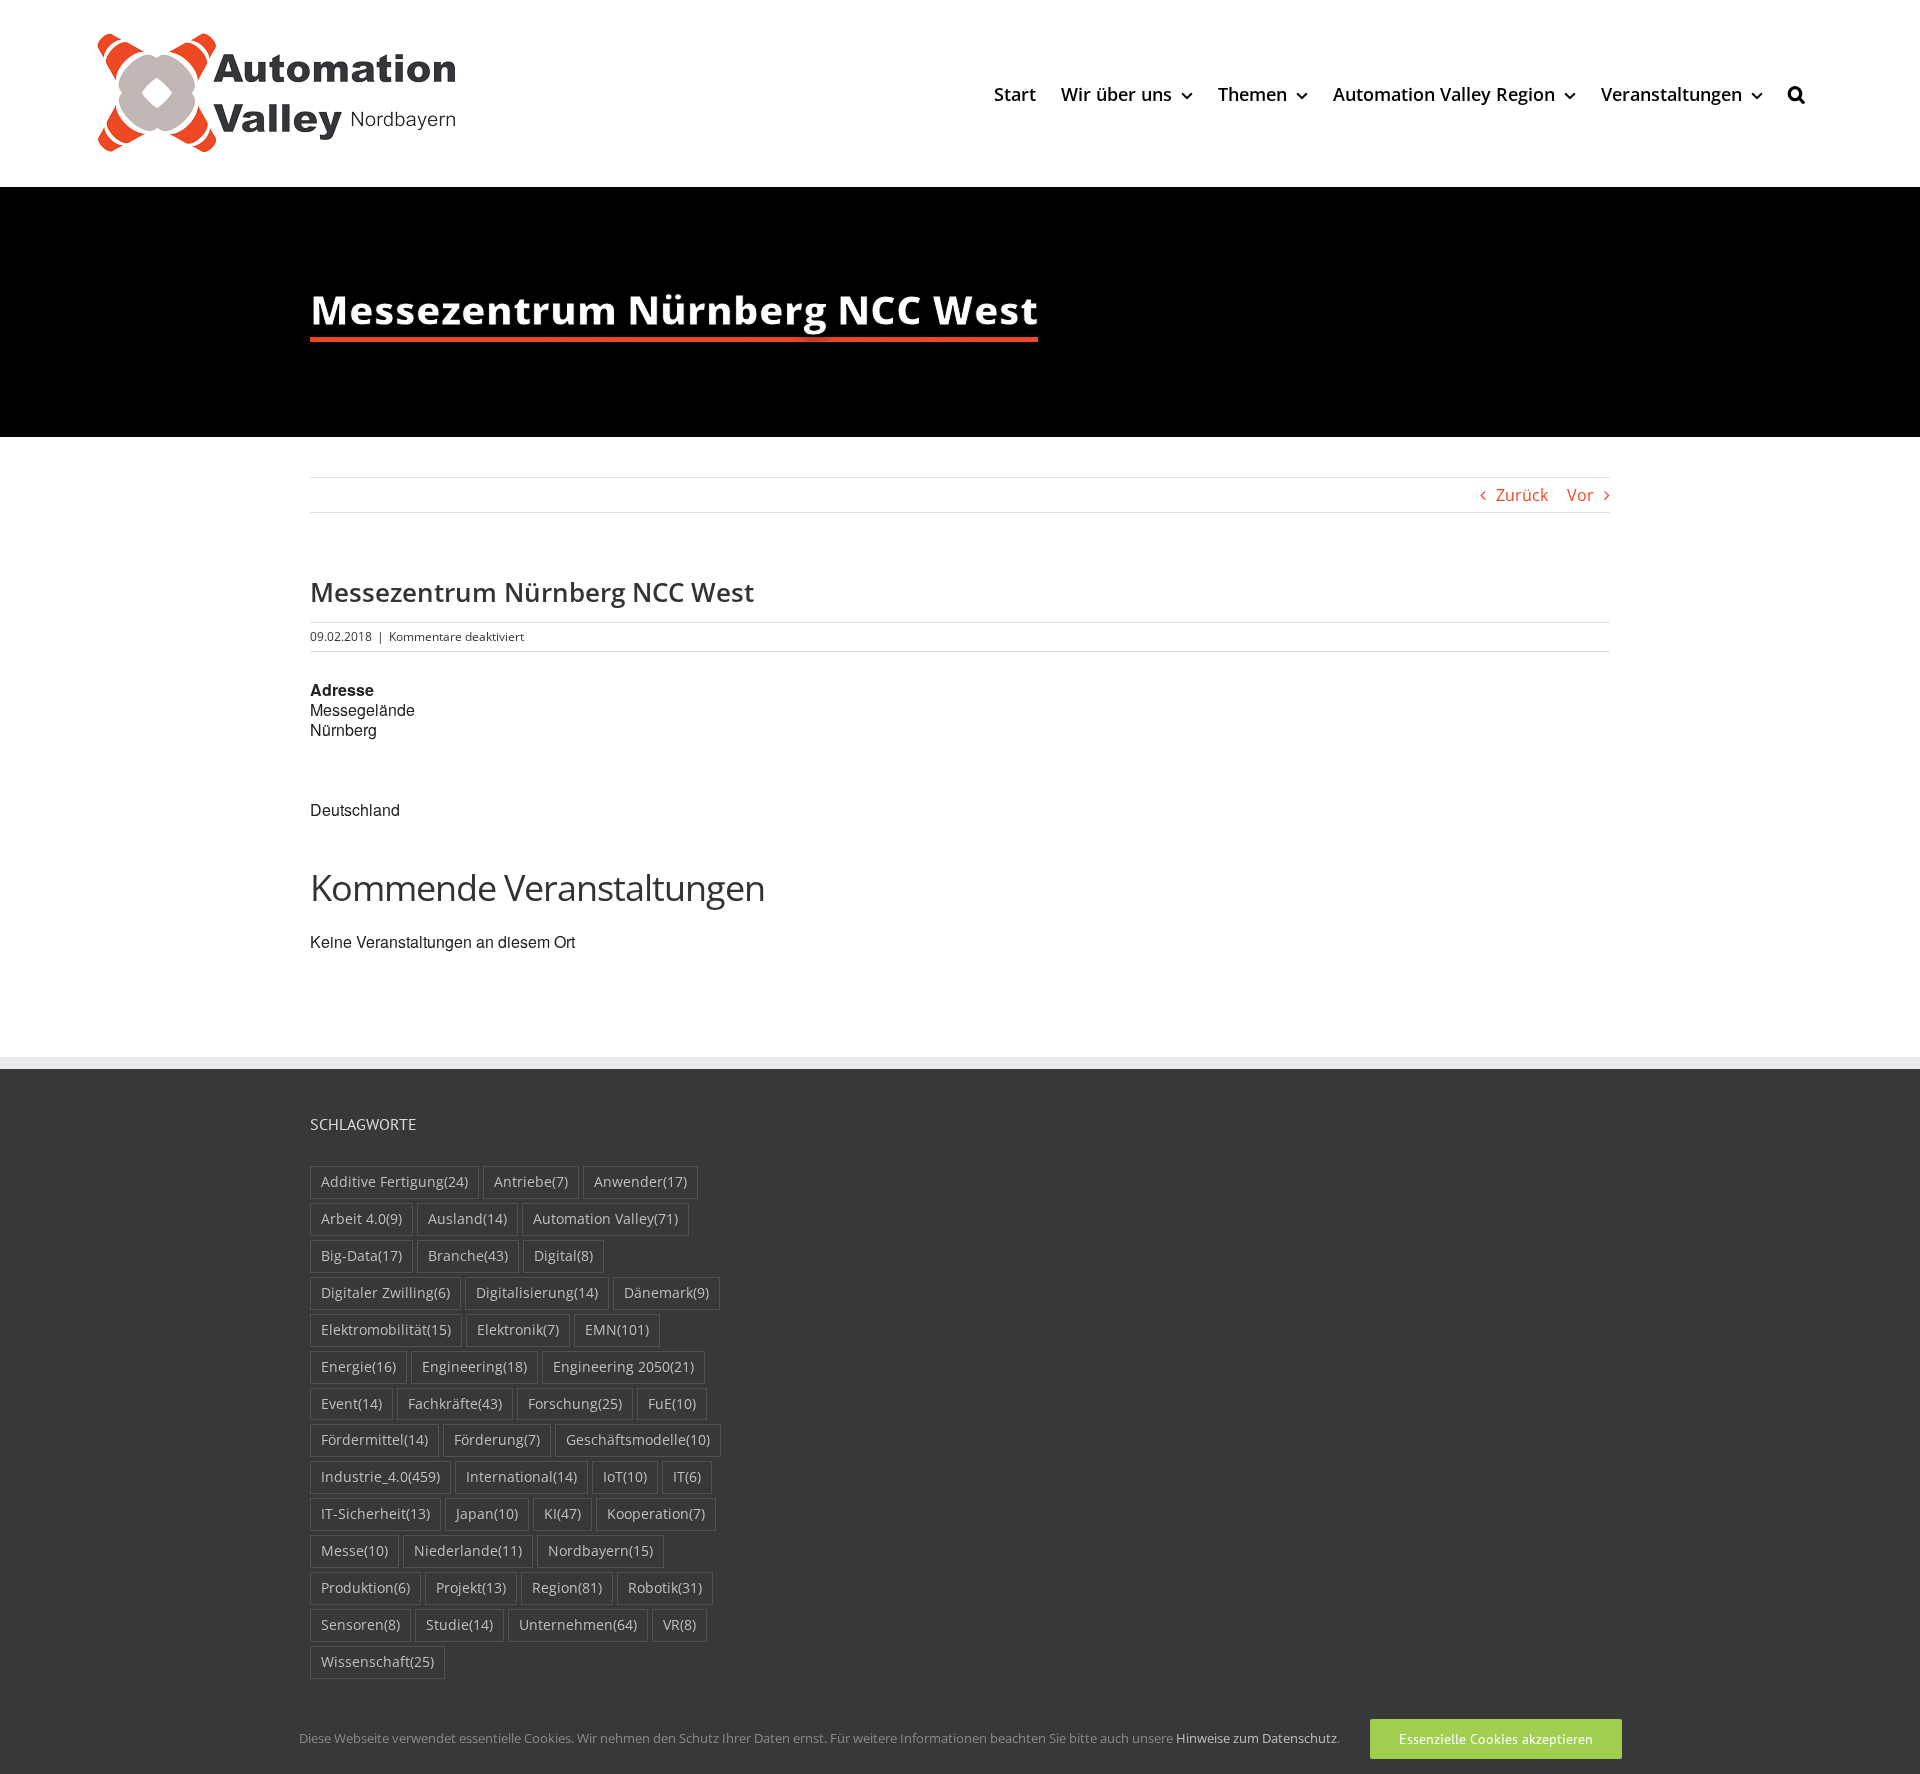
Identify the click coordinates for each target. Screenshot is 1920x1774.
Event (351, 1403)
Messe (354, 1550)
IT (687, 1476)
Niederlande (468, 1550)
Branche (468, 1255)
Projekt (471, 1587)
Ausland (467, 1218)
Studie (459, 1624)
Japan (487, 1513)
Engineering (474, 1366)
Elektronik (518, 1329)
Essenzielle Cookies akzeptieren (1496, 1739)
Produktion (365, 1587)
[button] (1796, 93)
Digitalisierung (537, 1292)
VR (679, 1624)
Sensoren (360, 1624)
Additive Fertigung (394, 1181)
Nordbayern (600, 1550)
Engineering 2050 (623, 1366)
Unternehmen (578, 1624)
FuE (672, 1403)
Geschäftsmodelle (638, 1439)
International (521, 1476)
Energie (358, 1366)
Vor (1580, 495)
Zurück (1522, 495)
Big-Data (361, 1255)
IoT (625, 1476)
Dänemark (666, 1292)
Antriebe (531, 1181)
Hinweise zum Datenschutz (1256, 1738)
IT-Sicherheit (375, 1513)
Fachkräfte (455, 1403)
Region (567, 1587)
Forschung (575, 1403)
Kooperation (656, 1513)
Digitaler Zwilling (385, 1292)
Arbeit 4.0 (361, 1218)
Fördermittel (374, 1439)
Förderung (497, 1439)
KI (562, 1513)
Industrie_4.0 (380, 1476)
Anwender (640, 1181)
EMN (617, 1329)
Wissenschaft (377, 1661)
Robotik (665, 1587)
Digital (563, 1255)
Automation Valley (605, 1218)
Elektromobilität (386, 1329)
